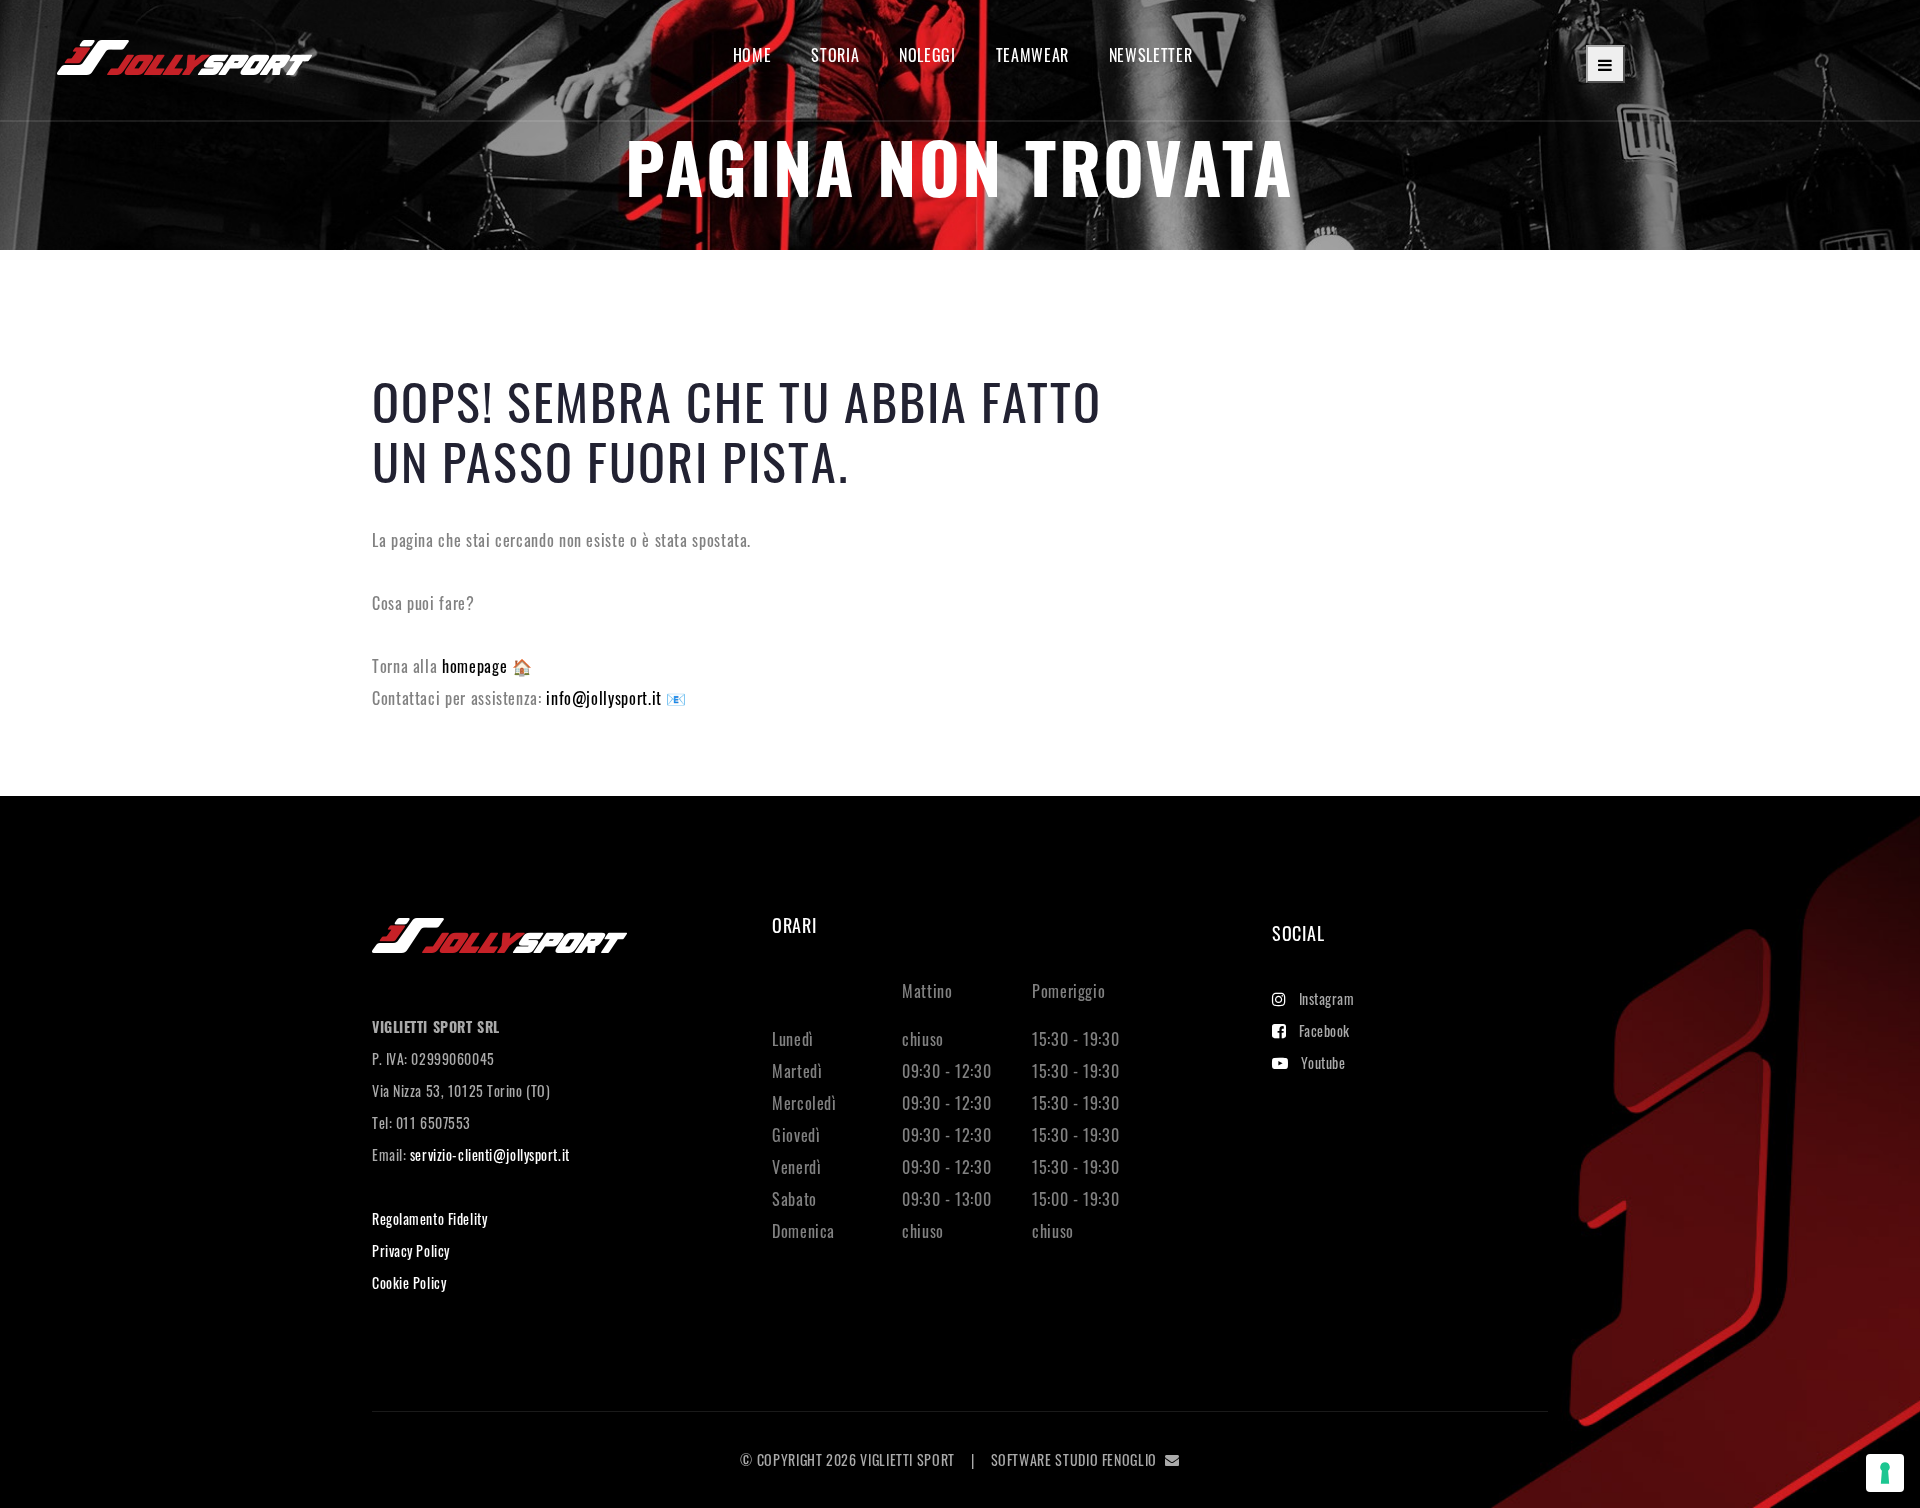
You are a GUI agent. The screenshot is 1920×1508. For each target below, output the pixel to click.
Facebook (1324, 1030)
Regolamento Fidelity (429, 1218)
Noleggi (927, 55)
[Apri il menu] (1605, 64)
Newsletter (1150, 55)
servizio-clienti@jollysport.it (490, 1154)
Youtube (1323, 1062)
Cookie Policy (409, 1282)
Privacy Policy (411, 1250)
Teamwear (1032, 55)
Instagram (1327, 998)
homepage (477, 666)
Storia (835, 55)
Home (752, 55)
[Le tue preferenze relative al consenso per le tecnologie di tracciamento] (1885, 1473)
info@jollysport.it (606, 698)
